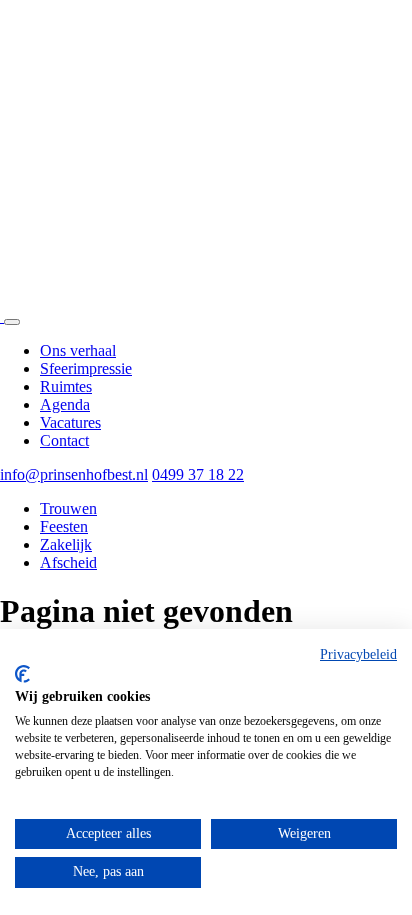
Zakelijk (66, 544)
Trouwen (68, 508)
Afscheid (68, 562)
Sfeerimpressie (86, 368)
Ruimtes (66, 386)
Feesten (64, 526)
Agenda (65, 404)
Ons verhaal (78, 350)
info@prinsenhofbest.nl (74, 474)
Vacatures (70, 422)
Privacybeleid (358, 654)
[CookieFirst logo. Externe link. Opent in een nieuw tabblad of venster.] (22, 674)
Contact (64, 440)
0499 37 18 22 (198, 474)
